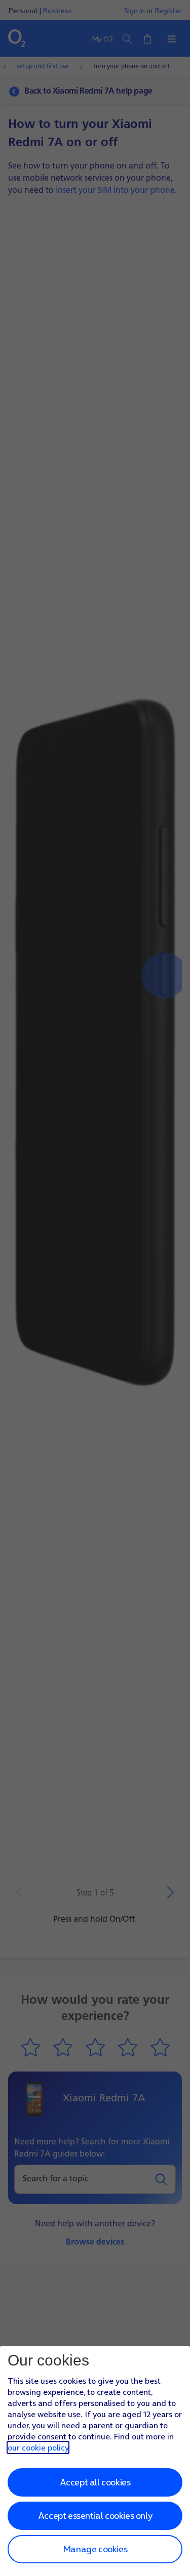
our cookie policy (38, 2447)
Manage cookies (95, 2549)
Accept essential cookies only (95, 2516)
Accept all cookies (95, 2482)
